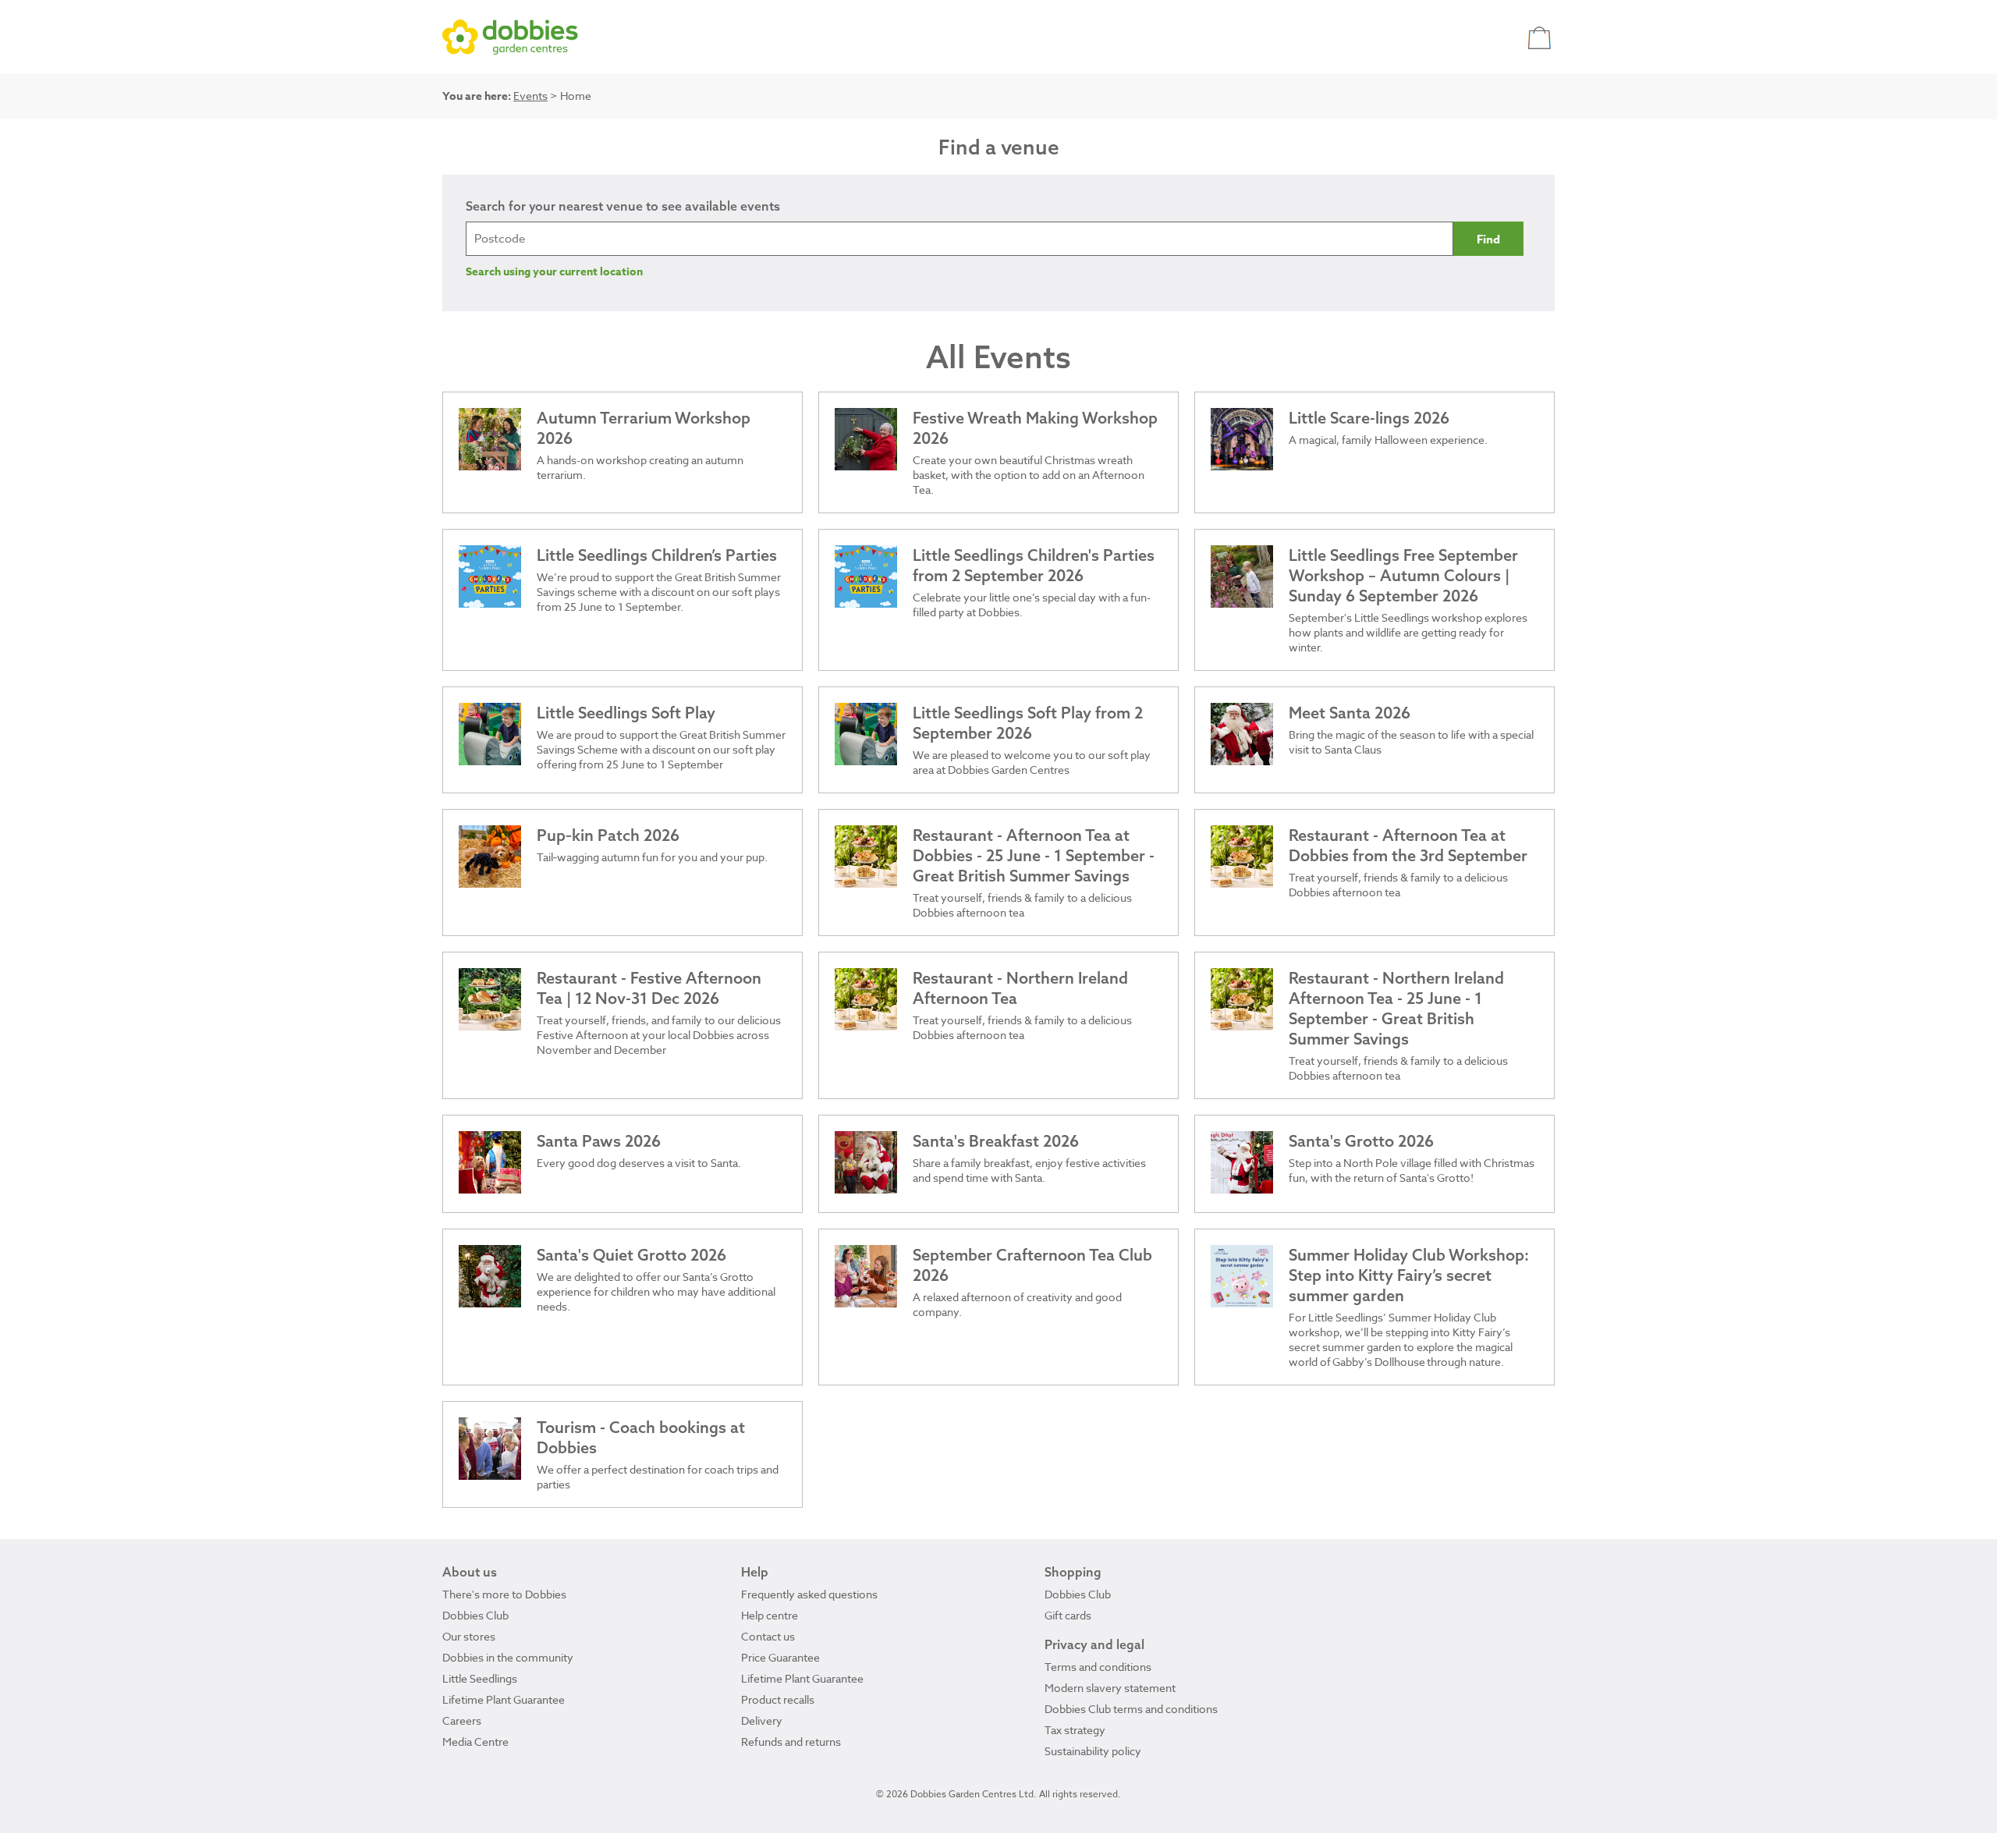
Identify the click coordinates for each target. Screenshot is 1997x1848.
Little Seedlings (480, 1678)
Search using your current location (554, 272)
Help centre (770, 1615)
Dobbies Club (475, 1615)
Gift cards (1068, 1615)
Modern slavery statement (1110, 1688)
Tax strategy (1075, 1730)
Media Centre (475, 1742)
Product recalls (778, 1699)
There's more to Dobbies (504, 1594)
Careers (462, 1720)
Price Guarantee (780, 1657)
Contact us (768, 1636)
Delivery (762, 1720)
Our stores (469, 1636)
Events (530, 96)
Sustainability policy (1093, 1751)
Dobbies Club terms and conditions (1131, 1709)
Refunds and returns (791, 1742)
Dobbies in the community (508, 1657)
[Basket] (1541, 37)
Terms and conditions (1098, 1667)
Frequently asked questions (809, 1594)
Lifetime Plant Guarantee (504, 1699)
